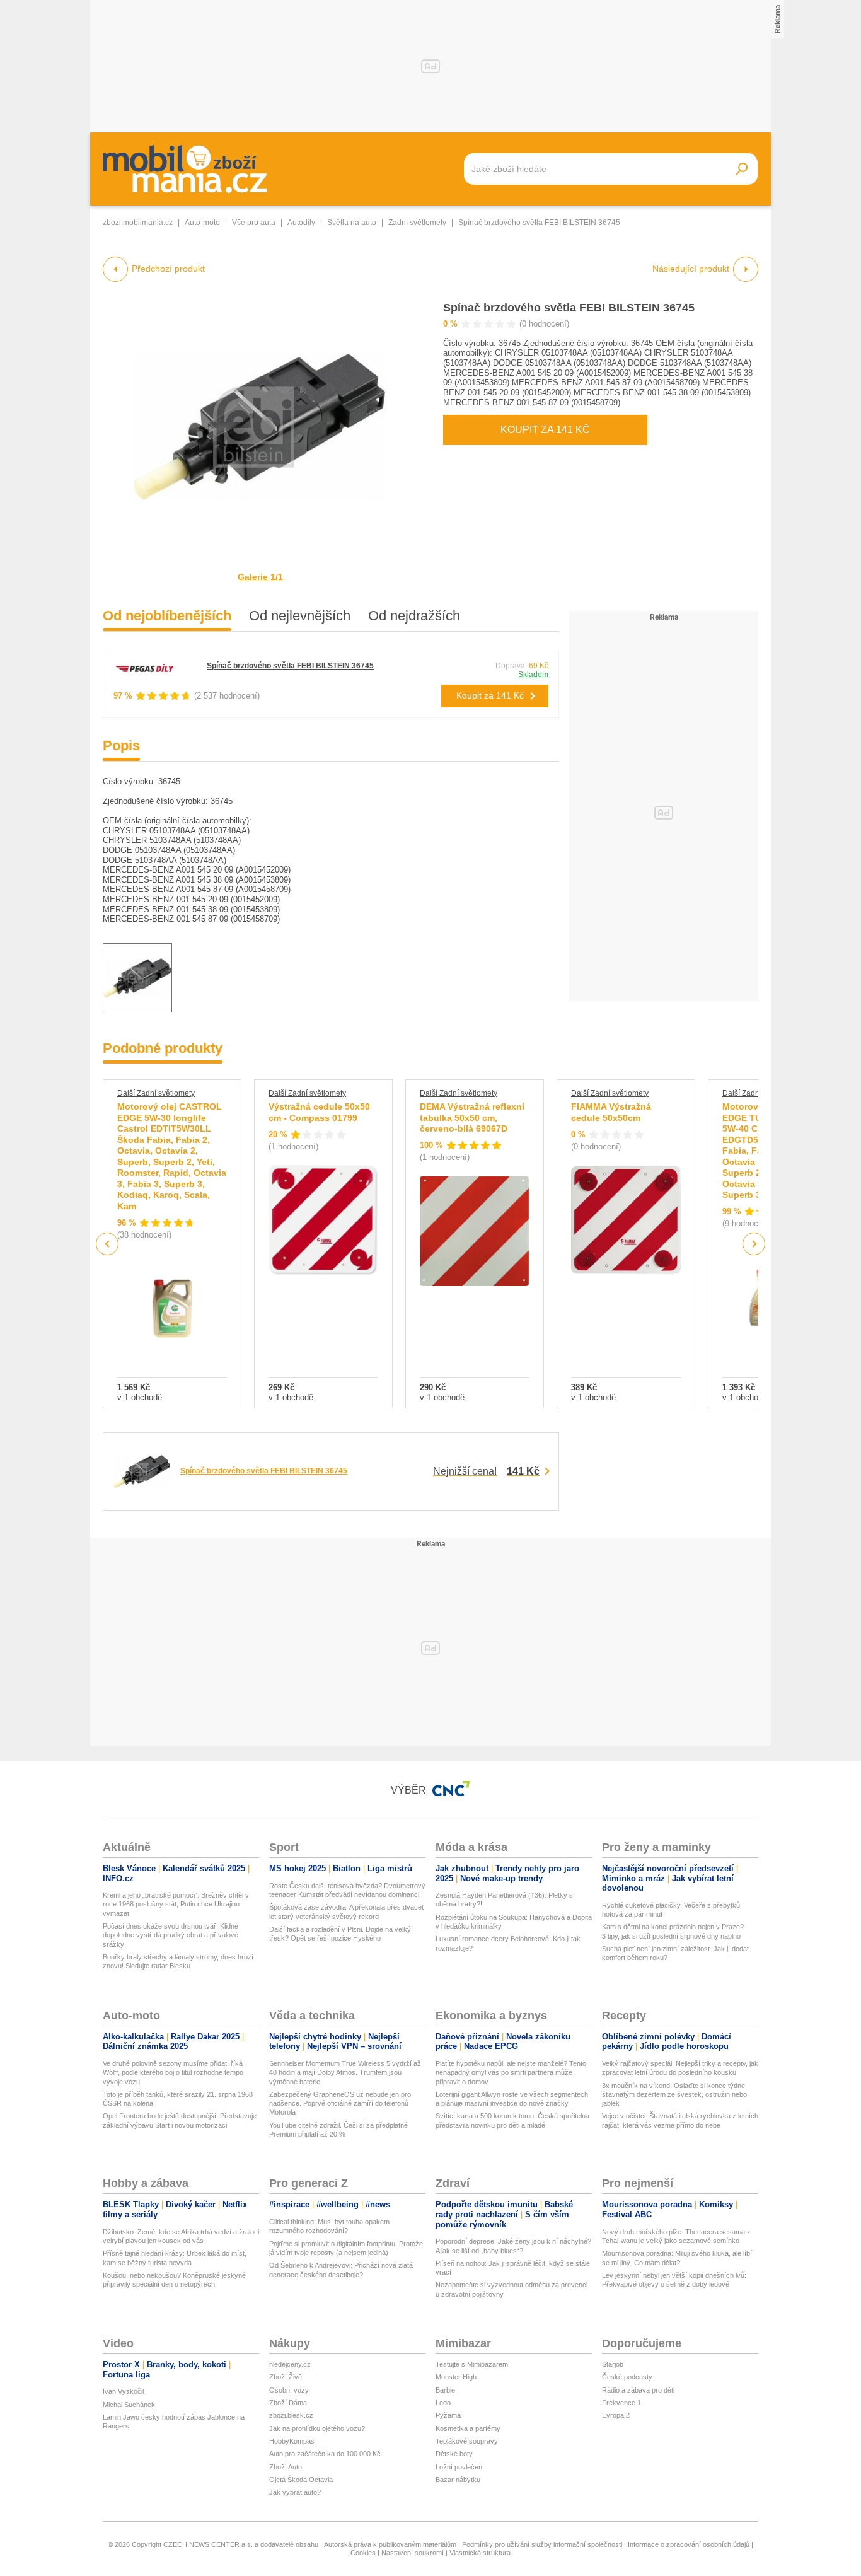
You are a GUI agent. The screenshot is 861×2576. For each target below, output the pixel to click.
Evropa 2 (616, 2415)
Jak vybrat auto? (295, 2492)
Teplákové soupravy (467, 2441)
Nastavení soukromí (413, 2553)
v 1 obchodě (140, 1397)
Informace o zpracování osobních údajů (689, 2544)
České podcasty (627, 2377)
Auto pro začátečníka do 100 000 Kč (325, 2454)
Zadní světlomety (417, 223)
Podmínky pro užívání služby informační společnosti (542, 2544)
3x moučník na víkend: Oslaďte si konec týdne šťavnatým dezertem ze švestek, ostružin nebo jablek (674, 2095)
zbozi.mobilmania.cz (138, 223)
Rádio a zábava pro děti (638, 2390)
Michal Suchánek (129, 2405)
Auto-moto (202, 223)
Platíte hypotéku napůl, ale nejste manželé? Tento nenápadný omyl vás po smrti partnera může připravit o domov (511, 2073)
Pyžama (448, 2415)
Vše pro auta (254, 223)
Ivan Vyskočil (123, 2391)
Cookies (363, 2553)
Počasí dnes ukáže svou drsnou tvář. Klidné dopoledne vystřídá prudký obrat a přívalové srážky (170, 1935)
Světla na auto (352, 223)
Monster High (456, 2377)
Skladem (533, 675)
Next (754, 1244)
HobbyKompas (292, 2441)
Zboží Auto (286, 2467)
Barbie (445, 2390)
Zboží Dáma (288, 2403)
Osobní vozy (289, 2390)
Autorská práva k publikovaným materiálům (390, 2544)
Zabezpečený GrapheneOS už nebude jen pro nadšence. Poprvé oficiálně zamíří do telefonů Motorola (340, 2103)
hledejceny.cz (290, 2364)
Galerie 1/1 (260, 577)
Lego (443, 2403)
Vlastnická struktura (480, 2553)
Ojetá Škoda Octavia (301, 2480)
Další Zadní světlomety (156, 1093)
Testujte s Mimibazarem (472, 2364)
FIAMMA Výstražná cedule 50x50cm (611, 1112)
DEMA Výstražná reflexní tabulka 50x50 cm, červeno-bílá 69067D (472, 1117)
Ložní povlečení (460, 2467)
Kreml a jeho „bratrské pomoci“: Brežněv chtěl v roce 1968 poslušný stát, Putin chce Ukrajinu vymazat (176, 1904)
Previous (107, 1244)
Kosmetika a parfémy (468, 2428)
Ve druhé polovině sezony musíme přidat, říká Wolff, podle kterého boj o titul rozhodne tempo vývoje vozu (173, 2073)
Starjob (613, 2364)
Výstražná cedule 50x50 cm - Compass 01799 (319, 1112)
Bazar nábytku (458, 2480)
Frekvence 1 (621, 2403)
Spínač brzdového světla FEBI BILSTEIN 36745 (569, 308)
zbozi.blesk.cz (291, 2415)
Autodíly (301, 223)
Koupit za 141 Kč (545, 430)
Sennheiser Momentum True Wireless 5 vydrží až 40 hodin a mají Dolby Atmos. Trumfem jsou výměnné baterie (345, 2073)
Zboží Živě (286, 2377)
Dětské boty (454, 2454)
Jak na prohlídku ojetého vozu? (317, 2428)
